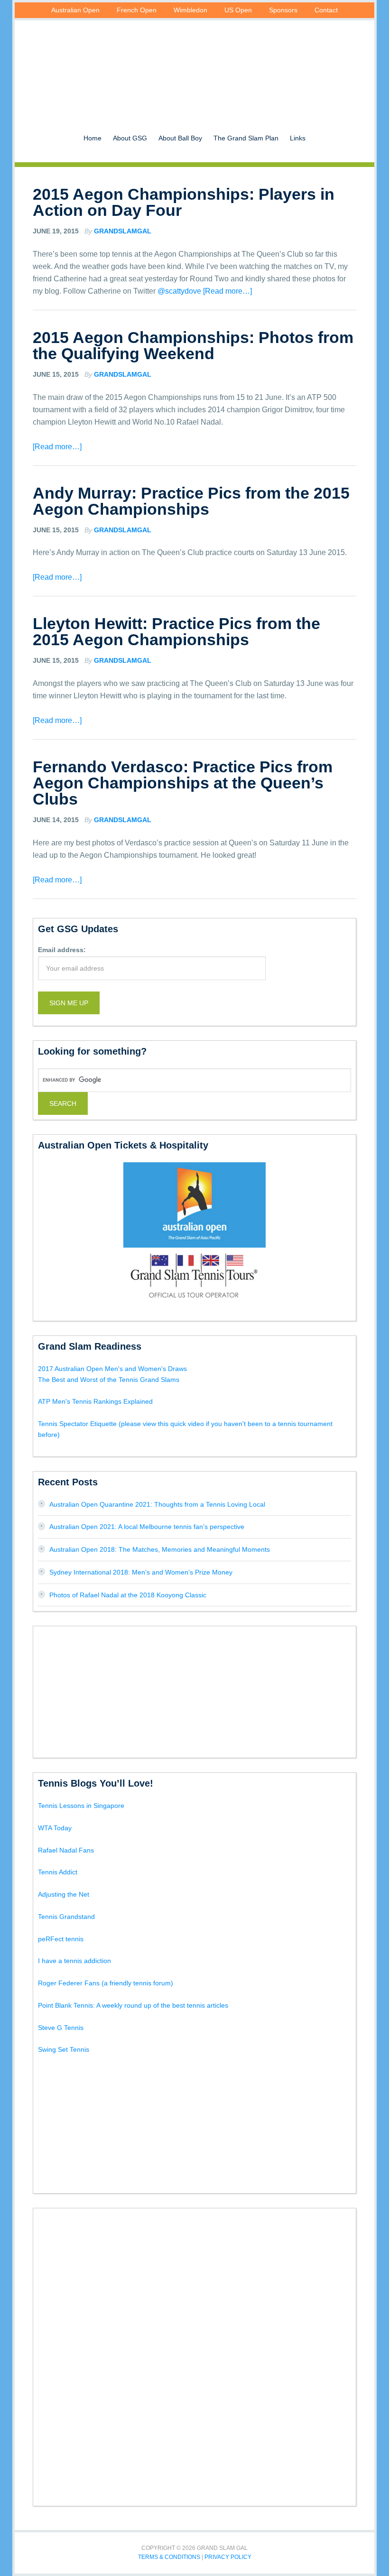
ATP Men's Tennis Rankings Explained (95, 1401)
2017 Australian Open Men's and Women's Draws (112, 1369)
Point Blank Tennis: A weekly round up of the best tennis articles (133, 2005)
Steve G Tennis (61, 2028)
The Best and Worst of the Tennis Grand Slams (109, 1380)
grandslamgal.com (194, 64)
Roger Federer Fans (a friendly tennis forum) (106, 1983)
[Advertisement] (194, 1690)
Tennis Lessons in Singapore (81, 1806)
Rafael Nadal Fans (66, 1850)
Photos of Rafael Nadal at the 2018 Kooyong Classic (128, 1595)
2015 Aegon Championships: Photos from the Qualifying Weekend (193, 345)
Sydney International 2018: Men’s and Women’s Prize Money (141, 1572)
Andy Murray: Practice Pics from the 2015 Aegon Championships (191, 501)
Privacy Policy (228, 2557)
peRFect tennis (61, 1939)
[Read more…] (227, 291)
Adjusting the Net (64, 1894)
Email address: (62, 950)
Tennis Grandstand (66, 1917)
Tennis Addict (58, 1872)
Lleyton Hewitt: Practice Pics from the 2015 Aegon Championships (176, 631)
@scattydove (179, 291)
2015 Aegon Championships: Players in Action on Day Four (184, 202)
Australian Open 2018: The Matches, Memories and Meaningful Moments (160, 1549)
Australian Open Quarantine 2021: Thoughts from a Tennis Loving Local (157, 1504)
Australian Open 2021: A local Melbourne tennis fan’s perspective (147, 1527)
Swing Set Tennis (64, 2049)
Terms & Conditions (169, 2557)
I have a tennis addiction (74, 1961)
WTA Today (55, 1828)
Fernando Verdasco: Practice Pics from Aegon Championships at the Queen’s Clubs (183, 783)
